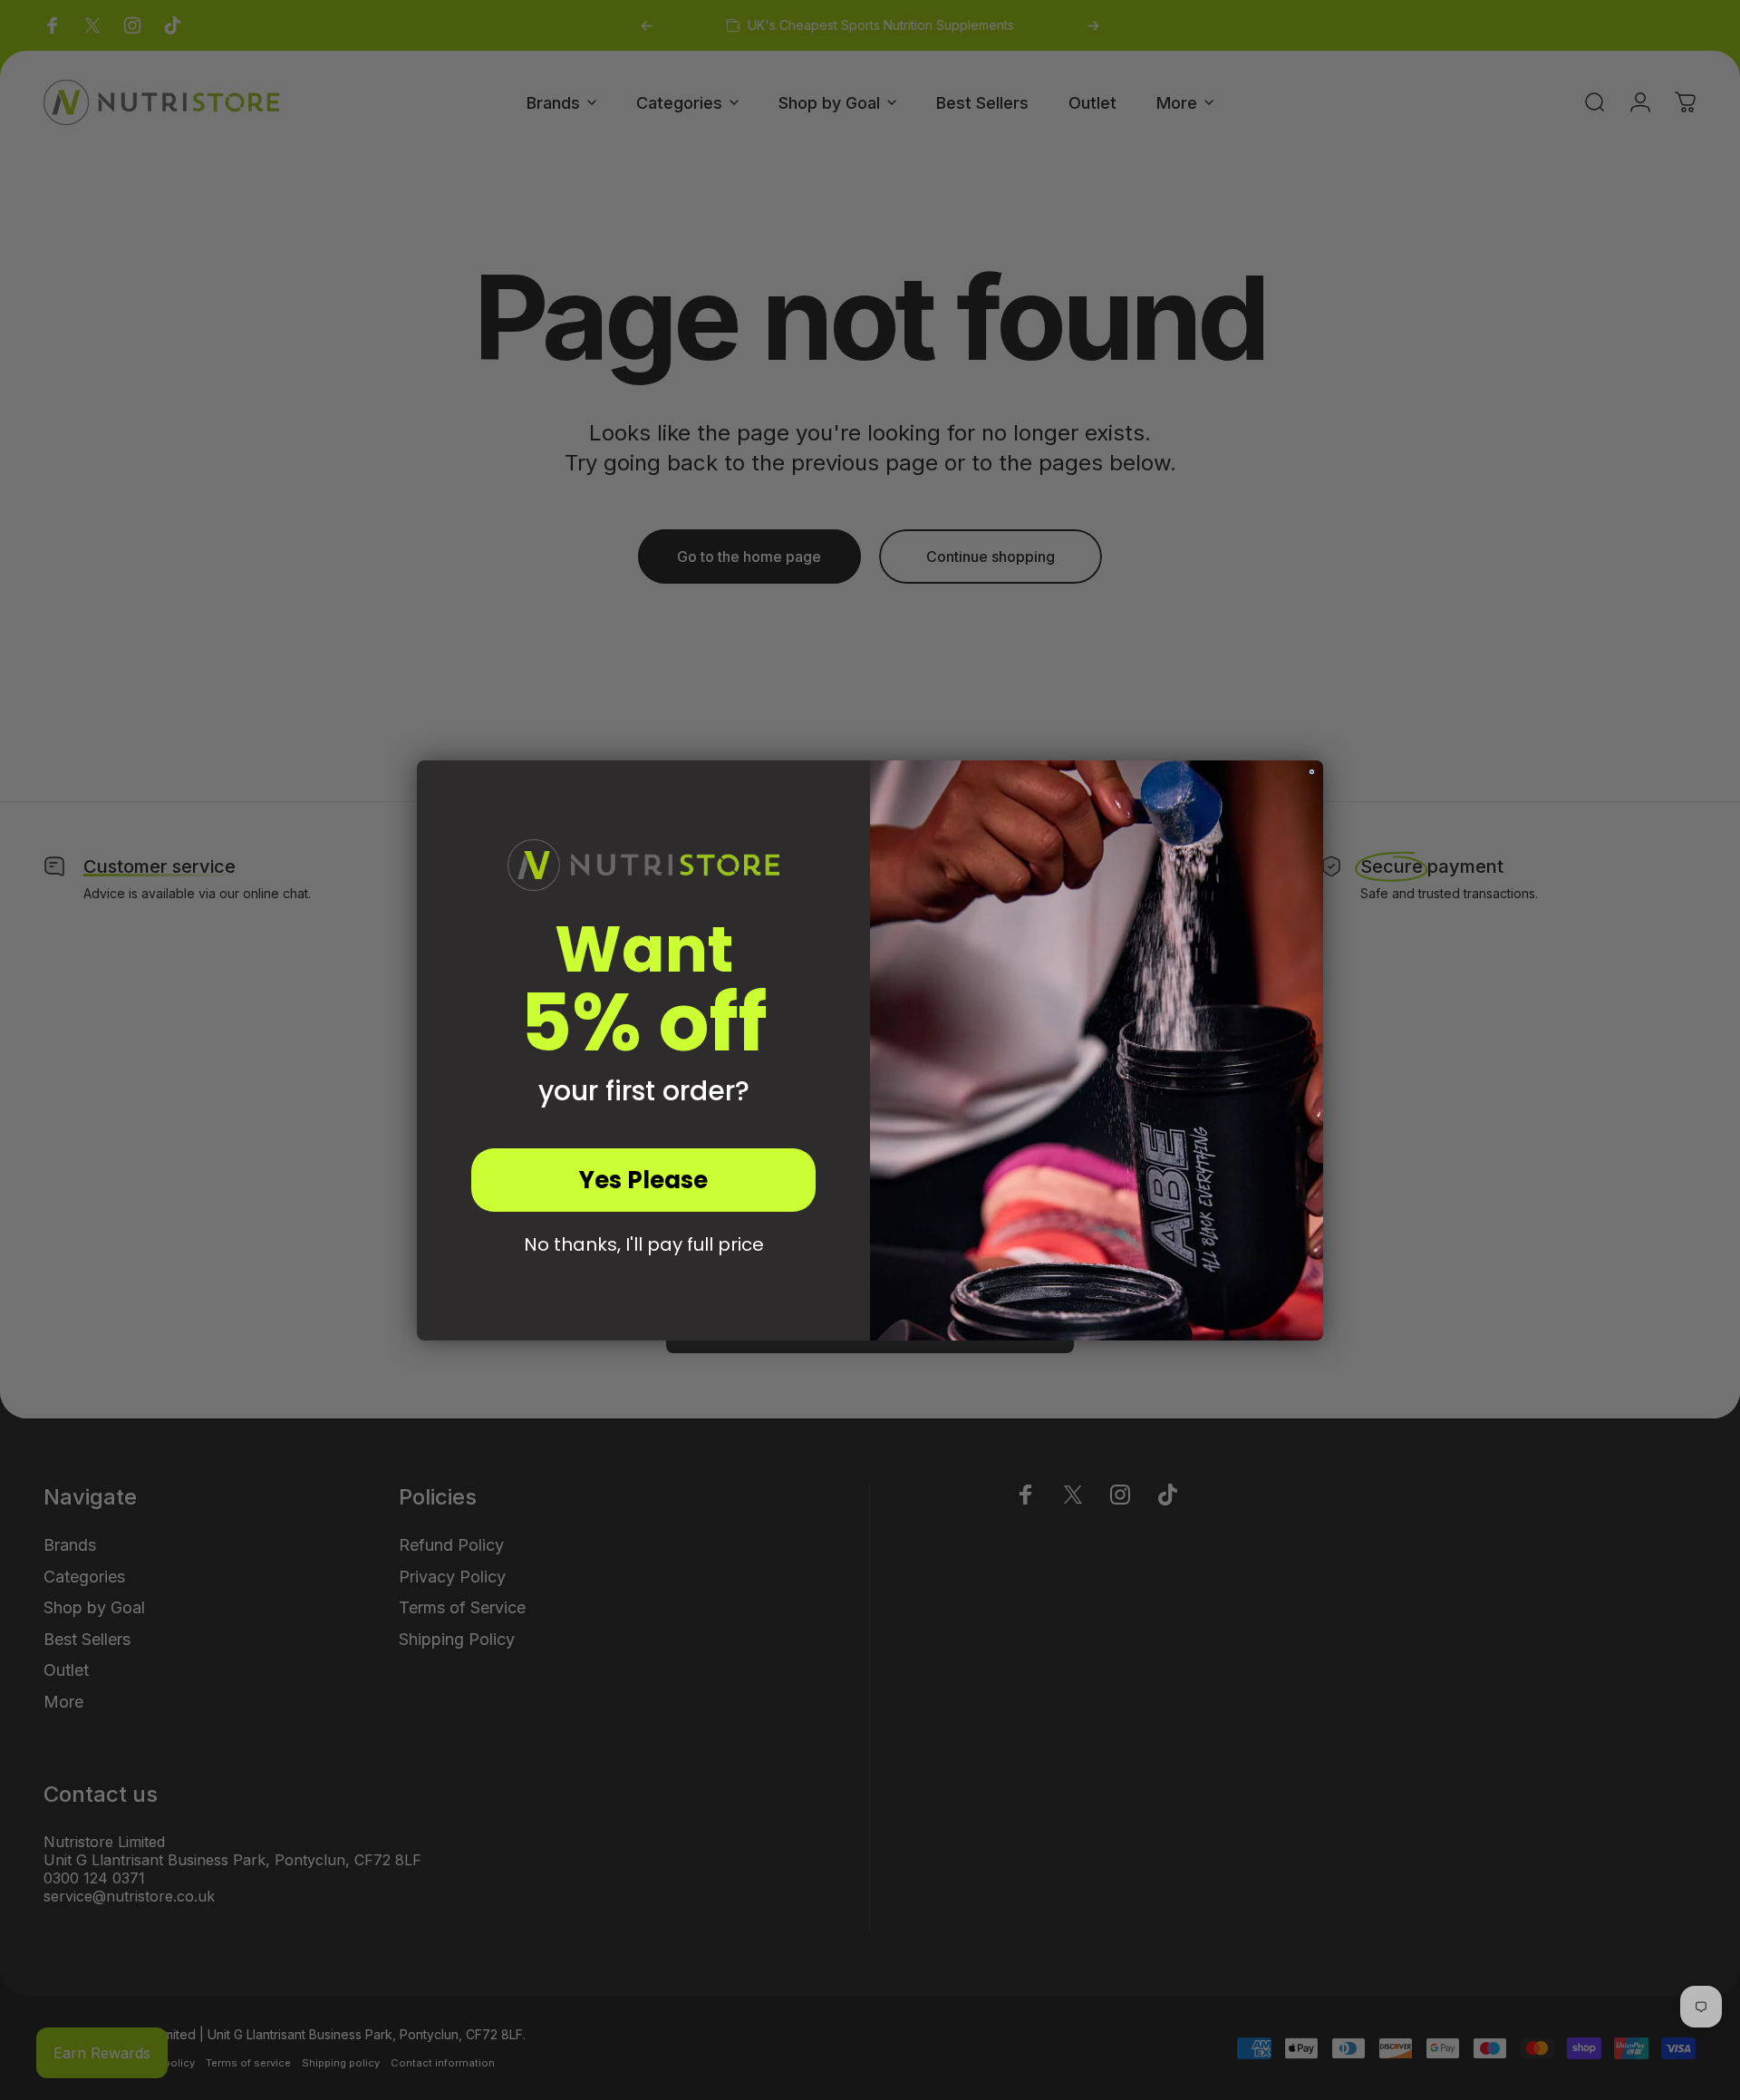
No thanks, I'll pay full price (644, 1244)
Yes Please (643, 1180)
